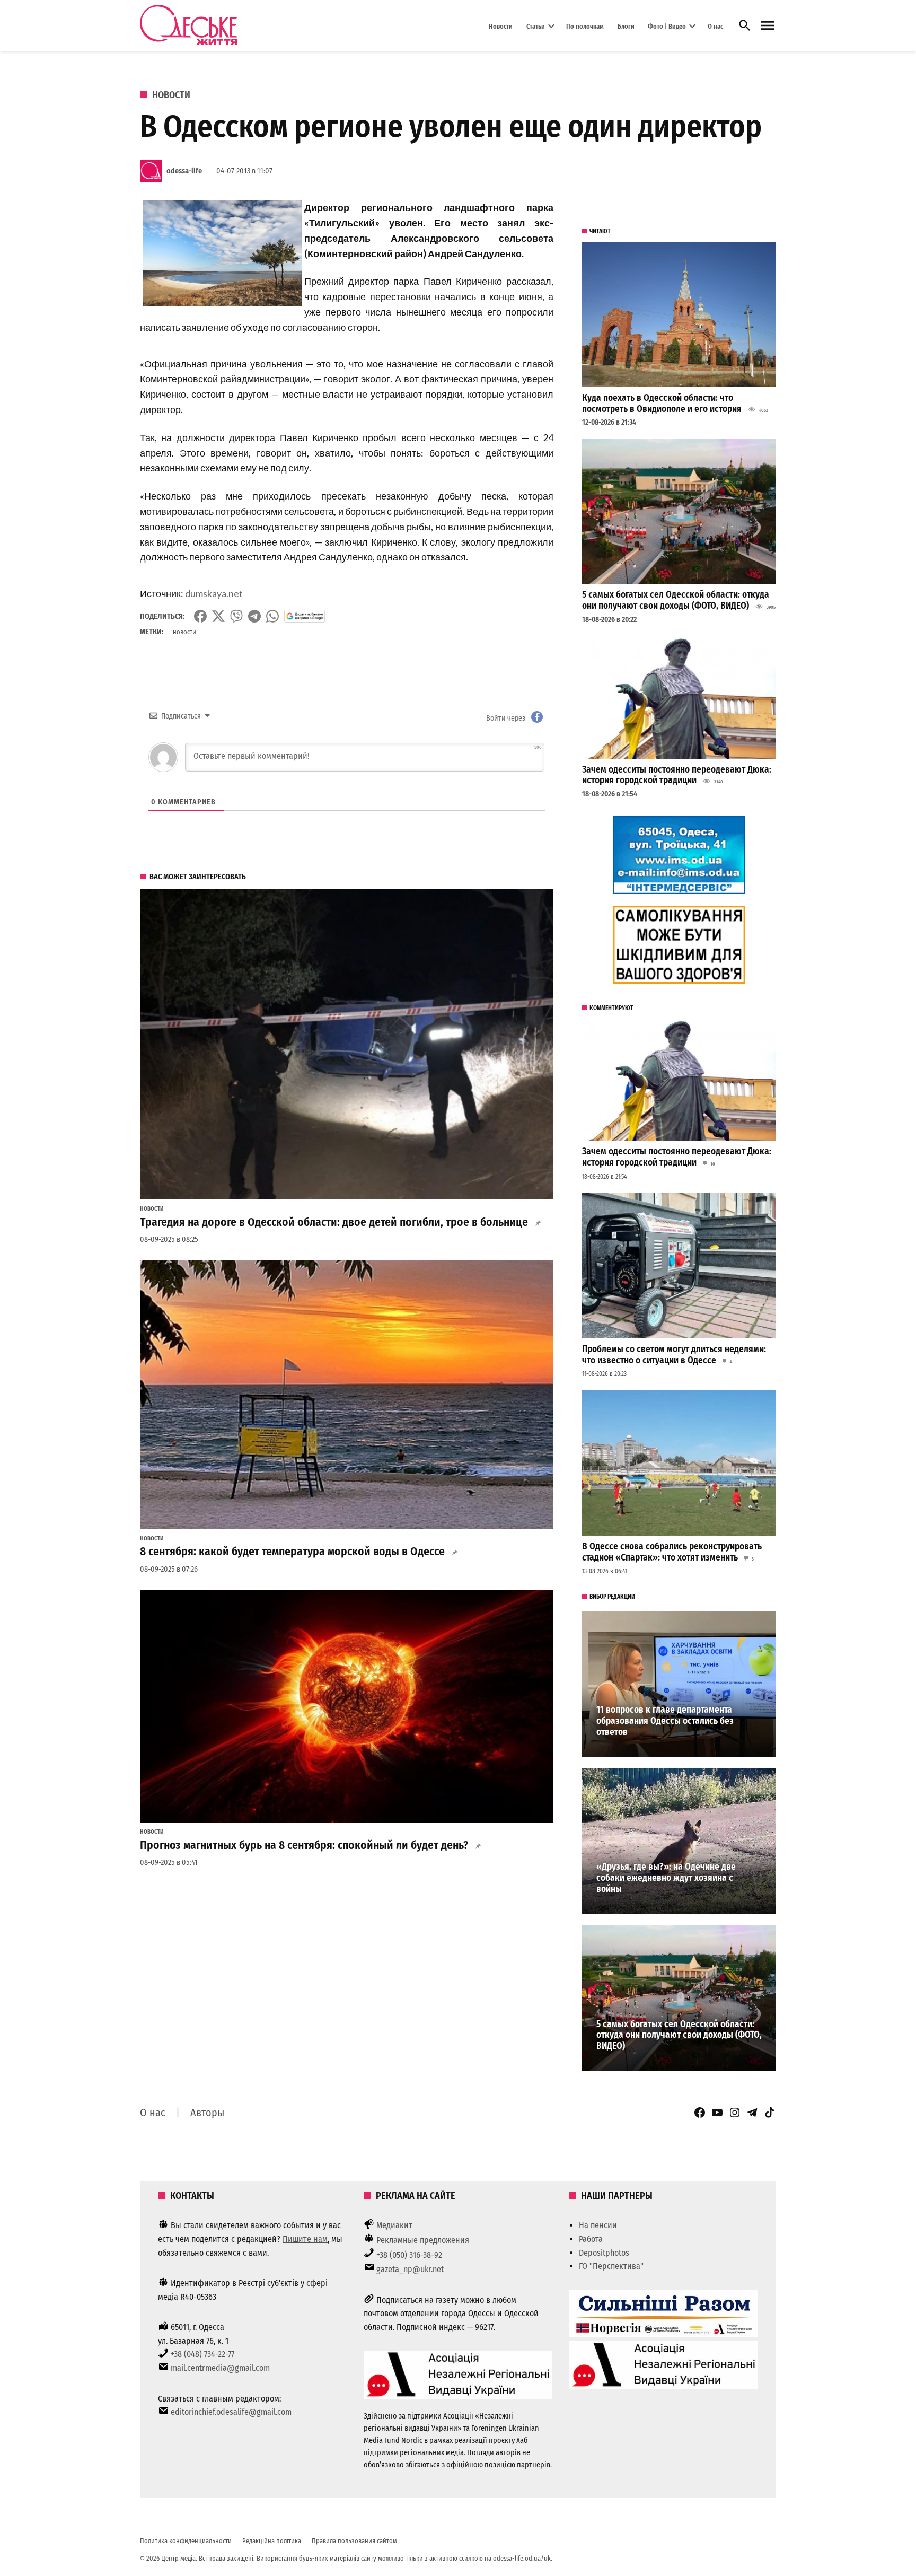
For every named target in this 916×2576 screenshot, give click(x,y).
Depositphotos (604, 2253)
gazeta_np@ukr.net (410, 2269)
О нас (715, 26)
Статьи (536, 26)
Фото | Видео (667, 26)
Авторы (207, 2113)
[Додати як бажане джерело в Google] (305, 616)
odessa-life (184, 171)
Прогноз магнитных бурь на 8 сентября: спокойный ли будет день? (304, 1845)
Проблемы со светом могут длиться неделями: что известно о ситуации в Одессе (674, 1355)
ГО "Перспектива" (611, 2266)
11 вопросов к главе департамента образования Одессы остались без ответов (665, 1721)
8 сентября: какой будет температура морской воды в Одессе (292, 1552)
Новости (501, 26)
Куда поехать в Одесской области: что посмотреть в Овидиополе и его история (662, 404)
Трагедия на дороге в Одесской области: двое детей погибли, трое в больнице (334, 1222)
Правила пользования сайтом (354, 2541)
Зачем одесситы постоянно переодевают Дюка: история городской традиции (677, 775)
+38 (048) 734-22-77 (202, 2354)
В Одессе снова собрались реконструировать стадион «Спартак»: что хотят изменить (672, 1552)
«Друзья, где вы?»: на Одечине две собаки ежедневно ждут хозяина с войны (666, 1878)
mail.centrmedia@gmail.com (220, 2368)
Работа (591, 2239)
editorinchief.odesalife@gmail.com (231, 2412)
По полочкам (585, 26)
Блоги (626, 26)
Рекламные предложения (423, 2240)
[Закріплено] (768, 26)
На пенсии (598, 2225)
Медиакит (394, 2225)
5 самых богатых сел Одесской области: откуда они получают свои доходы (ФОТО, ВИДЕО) (676, 600)
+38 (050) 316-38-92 (409, 2255)
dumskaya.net (213, 593)
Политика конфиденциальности (186, 2541)
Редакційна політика (272, 2541)
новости (184, 632)
